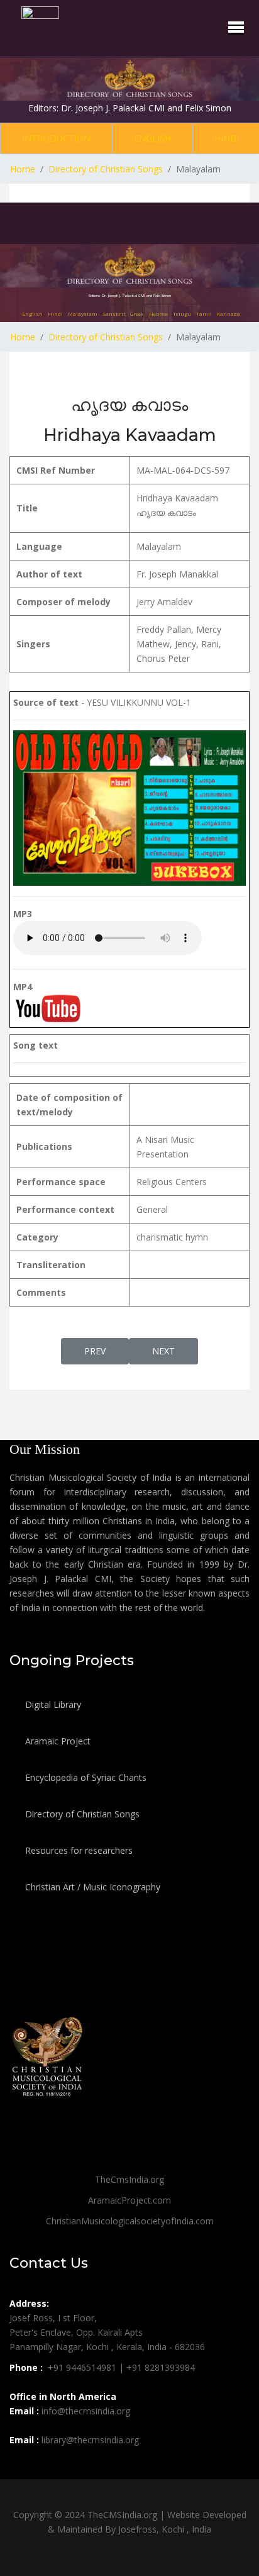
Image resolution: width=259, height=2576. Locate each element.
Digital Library (52, 1704)
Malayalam (83, 314)
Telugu (182, 314)
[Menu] (236, 27)
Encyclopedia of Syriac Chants (85, 1777)
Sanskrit (114, 314)
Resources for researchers (78, 1850)
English (152, 138)
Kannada (229, 314)
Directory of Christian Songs (81, 1814)
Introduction (56, 138)
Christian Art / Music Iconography (91, 1887)
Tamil (204, 314)
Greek (137, 314)
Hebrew (158, 314)
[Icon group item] (21, 2468)
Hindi (227, 138)
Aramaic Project (57, 1741)
